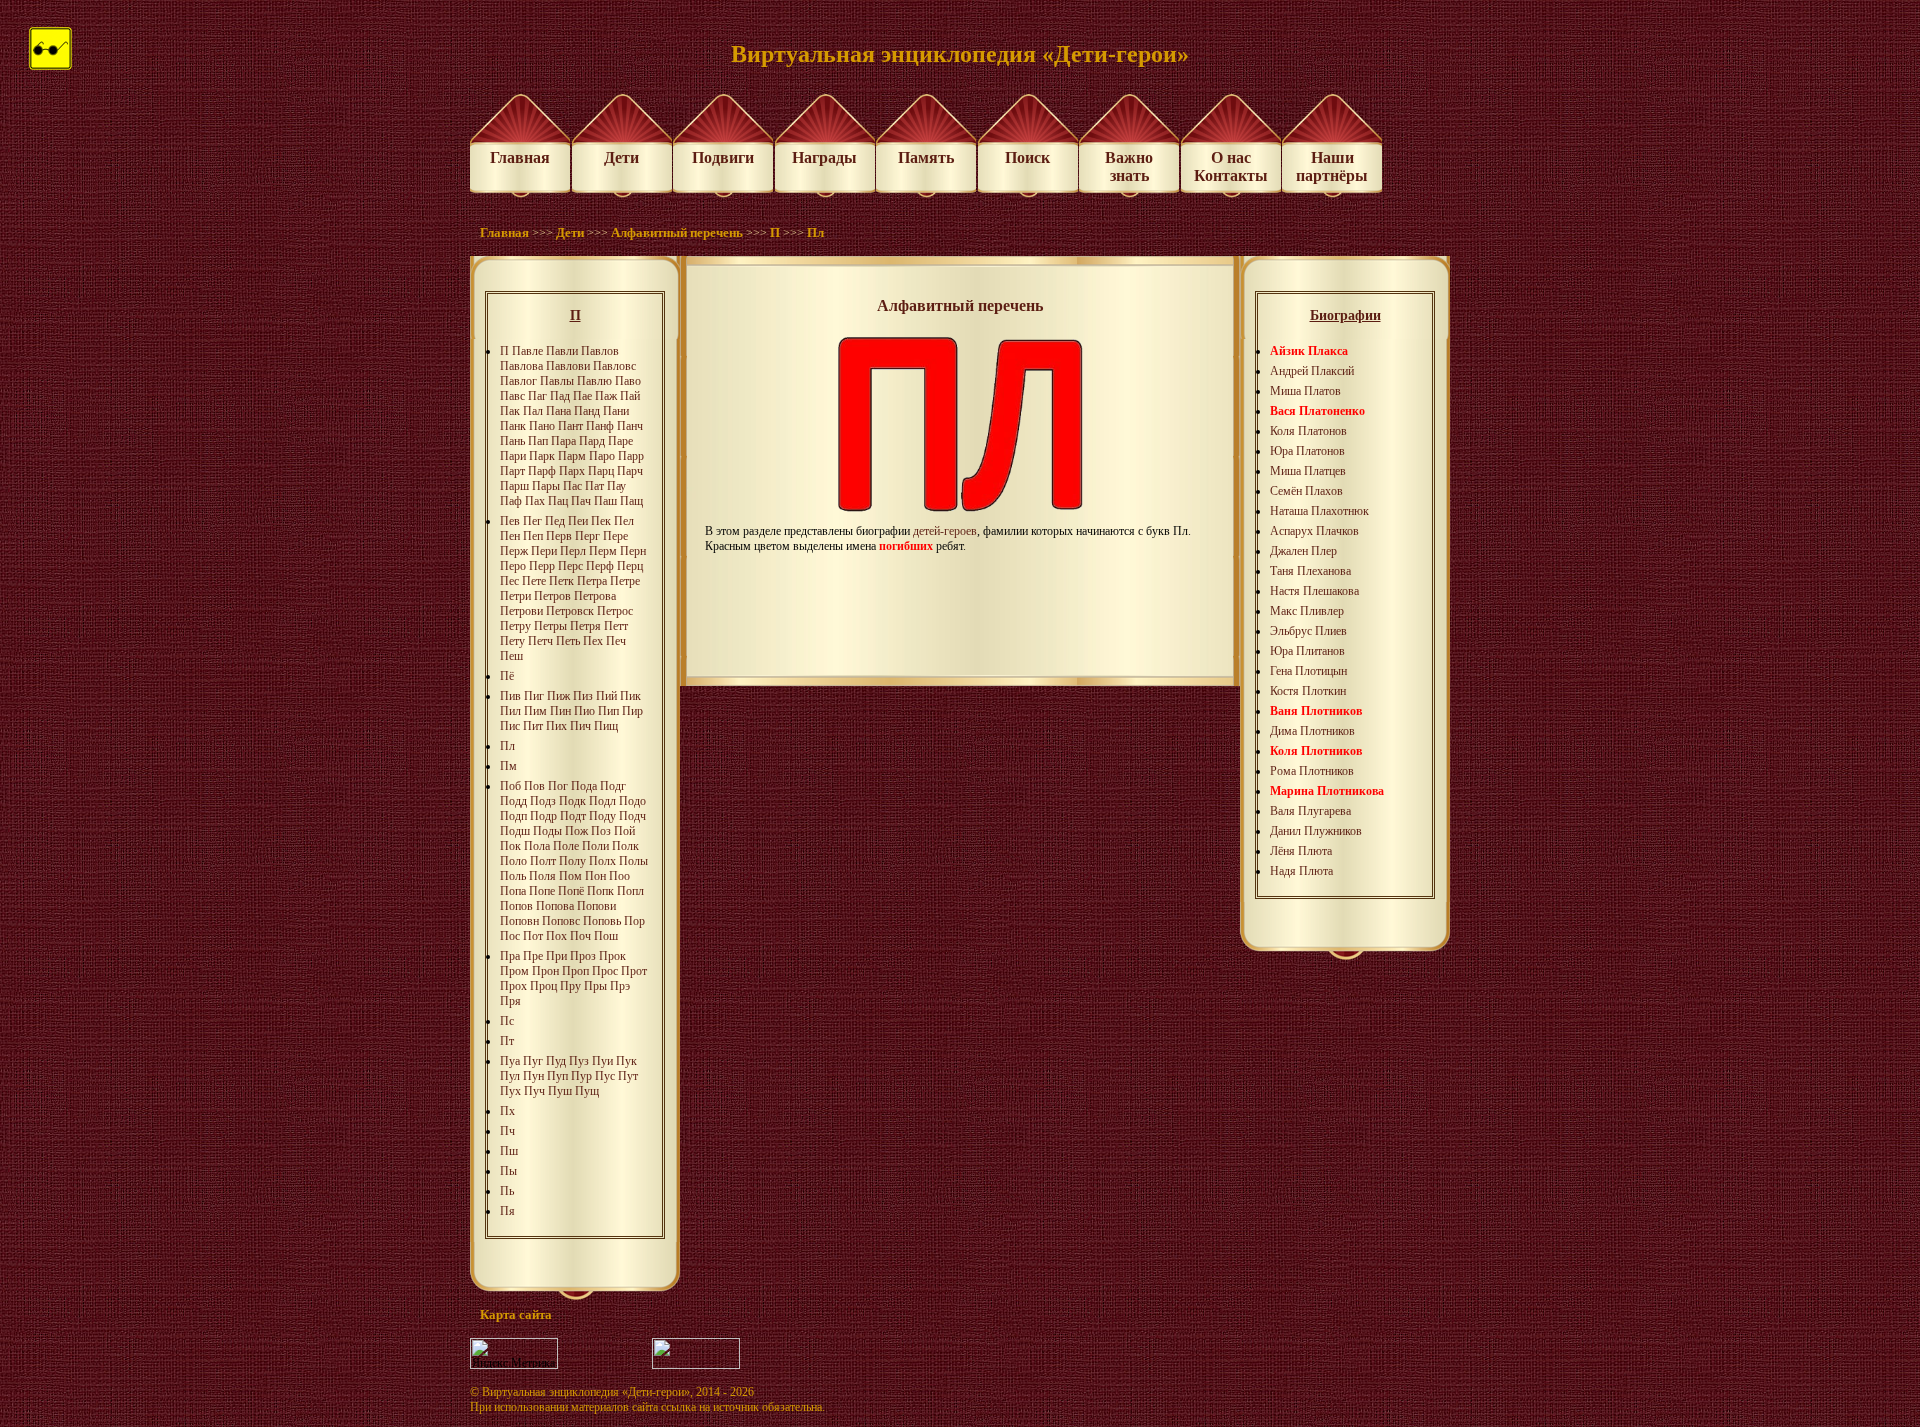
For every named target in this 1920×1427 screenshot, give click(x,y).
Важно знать (1129, 166)
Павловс (614, 366)
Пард (592, 441)
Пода (584, 786)
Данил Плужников (1316, 831)
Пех (593, 641)
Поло (513, 861)
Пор (634, 921)
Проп (575, 971)
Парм (572, 456)
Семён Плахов (1306, 491)
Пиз (583, 696)
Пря (510, 1001)
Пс (507, 1021)
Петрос (615, 611)
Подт (573, 816)
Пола (537, 846)
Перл (573, 551)
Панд (587, 411)
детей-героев (945, 531)
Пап (538, 441)
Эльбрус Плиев (1308, 631)
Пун (533, 1076)
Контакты (1231, 175)
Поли (595, 846)
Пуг (533, 1061)
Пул (510, 1076)
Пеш (511, 656)
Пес (509, 581)
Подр (543, 816)
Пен (510, 536)
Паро (602, 456)
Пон (595, 876)
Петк (561, 581)
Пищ (606, 726)
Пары (546, 486)
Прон (545, 971)
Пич (580, 726)
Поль (513, 876)
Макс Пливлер (1307, 611)
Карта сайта (516, 1314)
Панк (513, 426)
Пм (508, 766)
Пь (507, 1191)
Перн (633, 551)
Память (926, 157)
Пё (507, 676)
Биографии (1345, 315)
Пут (628, 1076)
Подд (513, 801)
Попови (596, 906)
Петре (625, 581)
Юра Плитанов (1307, 651)
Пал (533, 411)
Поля (542, 876)
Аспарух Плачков (1314, 531)
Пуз (579, 1061)
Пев (510, 521)
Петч (540, 641)
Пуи (602, 1061)
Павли (562, 351)
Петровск (570, 611)
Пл (815, 232)
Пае (582, 396)
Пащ (631, 501)
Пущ (587, 1091)
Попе (542, 891)
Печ (616, 641)
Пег (532, 521)
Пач (581, 501)
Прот (634, 971)
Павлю (594, 381)
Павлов (600, 351)
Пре (533, 956)
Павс (512, 396)
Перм (603, 551)
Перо (513, 566)
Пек (601, 521)
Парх (572, 471)
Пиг (534, 696)
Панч (630, 426)
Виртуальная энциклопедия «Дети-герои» (586, 1392)
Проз (583, 956)
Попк (600, 891)
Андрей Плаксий (1312, 371)
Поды (547, 831)
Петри (515, 596)
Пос (510, 936)
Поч (580, 936)
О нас (1231, 157)
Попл (630, 891)
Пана (558, 411)
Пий (606, 696)
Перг (587, 536)
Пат (594, 486)
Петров (552, 596)
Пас (572, 486)
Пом (570, 876)
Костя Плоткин (1308, 691)
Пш (509, 1151)
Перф (600, 566)
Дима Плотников (1312, 731)
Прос (605, 971)
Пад (560, 396)
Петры (550, 626)
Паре (620, 441)
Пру (570, 986)
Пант (570, 426)
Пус (605, 1076)
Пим (535, 711)
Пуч (534, 1091)
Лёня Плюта (1301, 851)
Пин (560, 711)
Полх (602, 861)
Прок (612, 956)
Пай (630, 396)
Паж (606, 396)
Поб (510, 786)
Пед (555, 521)
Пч (507, 1131)
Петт (616, 626)
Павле (527, 351)
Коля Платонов (1308, 431)
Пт (507, 1041)
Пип (608, 711)
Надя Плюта (1301, 871)
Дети (621, 157)
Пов (534, 786)
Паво (628, 381)
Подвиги (723, 157)
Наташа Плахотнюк (1319, 511)
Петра (592, 581)
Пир (632, 711)
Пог (558, 786)
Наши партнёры (1332, 166)
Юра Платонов (1307, 451)
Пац (558, 501)
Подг (613, 786)
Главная (520, 157)
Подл (602, 801)
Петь (568, 641)
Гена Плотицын (1308, 671)
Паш (605, 501)
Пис (510, 726)
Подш (515, 831)
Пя (507, 1211)
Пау (616, 486)
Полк (625, 846)
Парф (542, 471)
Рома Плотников (1312, 771)
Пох (556, 936)
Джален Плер (1303, 551)
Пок (510, 846)
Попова (555, 906)
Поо (619, 876)
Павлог (518, 381)
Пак (510, 411)
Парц (601, 471)
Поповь (602, 921)
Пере (615, 536)
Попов (516, 906)
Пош (606, 936)
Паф (511, 501)
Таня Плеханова (1310, 571)
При (556, 956)
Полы (633, 861)
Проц (543, 986)
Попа (513, 891)
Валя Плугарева (1310, 811)
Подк (572, 801)
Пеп (533, 536)
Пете (534, 581)
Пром (514, 971)
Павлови (568, 366)
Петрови (521, 611)
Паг (537, 396)
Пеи (578, 521)
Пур (581, 1076)
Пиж (558, 696)
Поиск (1027, 157)
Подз (543, 801)
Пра (510, 956)
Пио (584, 711)
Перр (542, 566)
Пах (535, 501)
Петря (585, 626)
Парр (631, 456)
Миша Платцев (1308, 471)
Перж (514, 551)
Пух (510, 1091)
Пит (533, 726)
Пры (595, 986)
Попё (571, 891)
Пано (542, 426)
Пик (630, 696)
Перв (559, 536)
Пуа (510, 1061)
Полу (572, 861)
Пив (510, 696)
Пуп (557, 1076)
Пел (624, 521)
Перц (630, 566)
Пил (510, 711)
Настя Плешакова (1314, 591)
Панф (600, 426)
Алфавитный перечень (677, 232)
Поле (566, 846)
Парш (514, 486)
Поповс (561, 921)
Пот (533, 936)
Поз (601, 831)
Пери (544, 551)
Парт (512, 471)
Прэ (620, 986)
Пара (563, 441)
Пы (508, 1171)
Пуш (560, 1091)
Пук (626, 1061)
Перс (570, 566)
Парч (630, 471)
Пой (624, 831)
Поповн (519, 921)
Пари (513, 456)
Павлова (521, 366)
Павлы (557, 381)
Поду (602, 816)
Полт (543, 861)
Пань (512, 441)
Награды (824, 157)
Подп (513, 816)
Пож (576, 831)
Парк (542, 456)
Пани (616, 411)
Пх (507, 1111)
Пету (512, 641)
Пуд (556, 1061)
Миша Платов (1305, 391)
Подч (632, 816)
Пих (556, 726)
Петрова (595, 596)
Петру (515, 626)
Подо (632, 801)
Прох (513, 986)
